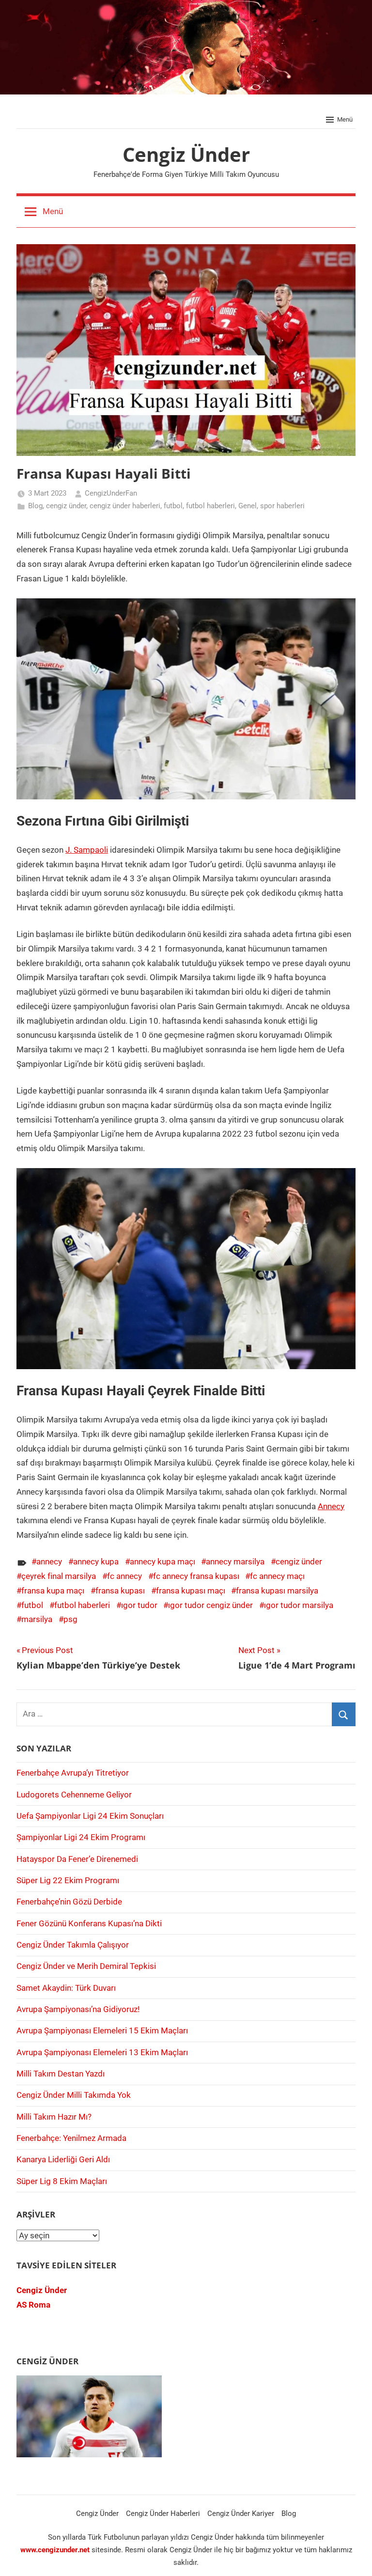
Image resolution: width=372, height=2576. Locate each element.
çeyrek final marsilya (59, 1576)
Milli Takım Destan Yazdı (61, 2074)
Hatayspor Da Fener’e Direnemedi (77, 1859)
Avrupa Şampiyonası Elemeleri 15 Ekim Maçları (102, 2030)
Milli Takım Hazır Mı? (54, 2117)
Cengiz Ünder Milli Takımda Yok (74, 2095)
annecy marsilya (235, 1561)
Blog (35, 506)
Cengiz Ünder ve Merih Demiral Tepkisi (86, 1966)
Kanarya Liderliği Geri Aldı (63, 2159)
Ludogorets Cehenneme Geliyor (74, 1795)
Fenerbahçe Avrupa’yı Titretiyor (73, 1773)
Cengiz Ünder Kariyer (241, 2514)
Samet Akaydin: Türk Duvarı (66, 1988)
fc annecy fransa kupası (196, 1576)
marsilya (37, 1619)
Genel (248, 506)
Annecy (331, 1506)
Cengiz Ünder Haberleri (163, 2514)
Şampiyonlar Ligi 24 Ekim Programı (81, 1837)
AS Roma (33, 2305)
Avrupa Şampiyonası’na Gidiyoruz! (78, 2009)
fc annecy (124, 1576)
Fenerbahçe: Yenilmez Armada (71, 2138)
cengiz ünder (66, 506)
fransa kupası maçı (191, 1591)
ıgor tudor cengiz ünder (210, 1605)
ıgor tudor (139, 1605)
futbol (173, 506)
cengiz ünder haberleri (125, 506)
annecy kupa (96, 1561)
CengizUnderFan (111, 493)
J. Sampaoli (87, 850)
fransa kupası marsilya (277, 1591)
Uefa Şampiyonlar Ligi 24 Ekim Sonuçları (90, 1816)
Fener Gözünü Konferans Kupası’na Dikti (89, 1923)
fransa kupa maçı (53, 1591)
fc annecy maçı (277, 1576)
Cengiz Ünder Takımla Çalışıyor (73, 1945)
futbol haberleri (210, 506)
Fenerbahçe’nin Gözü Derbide (69, 1902)
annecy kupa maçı (163, 1561)
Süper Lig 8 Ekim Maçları (62, 2181)
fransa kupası (120, 1591)
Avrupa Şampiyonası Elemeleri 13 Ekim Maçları (102, 2052)
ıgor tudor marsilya (299, 1605)
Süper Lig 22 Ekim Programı (68, 1880)
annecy (49, 1561)
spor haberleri (282, 506)
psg (70, 1619)
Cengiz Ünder (186, 154)
